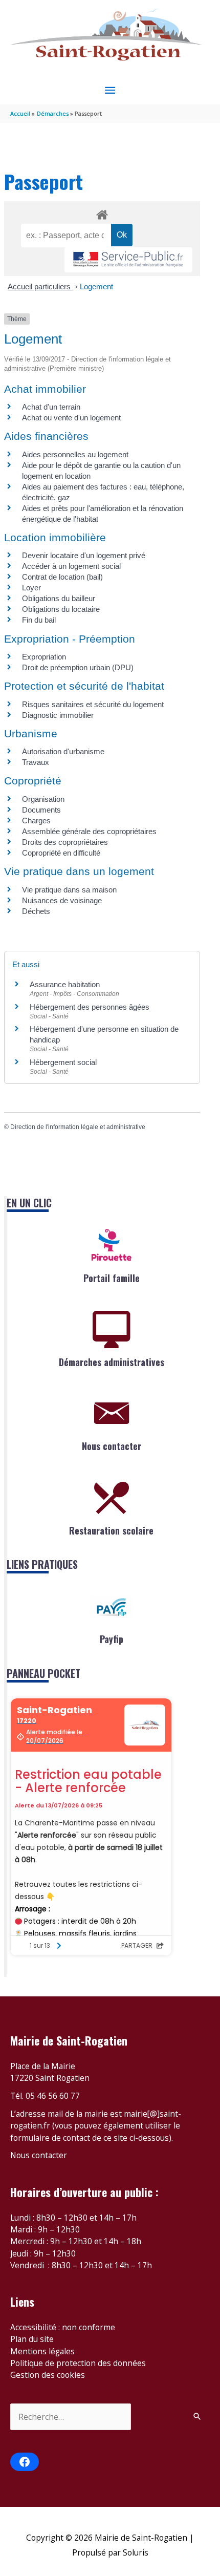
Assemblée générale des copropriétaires (89, 831)
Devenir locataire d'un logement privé (84, 555)
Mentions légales (42, 2351)
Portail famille (112, 1278)
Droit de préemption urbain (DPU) (78, 667)
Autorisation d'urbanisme (63, 751)
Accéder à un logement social (71, 566)
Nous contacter (112, 1446)
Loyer (31, 588)
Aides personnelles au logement (75, 454)
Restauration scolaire (111, 1530)
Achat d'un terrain (51, 407)
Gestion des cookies (48, 2375)
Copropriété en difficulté (61, 853)
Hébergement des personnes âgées (90, 1007)
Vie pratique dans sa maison (69, 890)
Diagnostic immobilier (58, 715)
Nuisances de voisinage (62, 900)
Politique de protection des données (78, 2363)
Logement (96, 286)
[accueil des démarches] (102, 213)
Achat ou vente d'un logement (71, 418)
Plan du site (32, 2339)
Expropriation (44, 657)
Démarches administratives (112, 1362)
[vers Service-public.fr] (128, 260)
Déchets (36, 911)
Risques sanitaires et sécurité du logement (93, 704)
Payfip (112, 1639)
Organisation (43, 799)
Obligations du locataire (61, 609)
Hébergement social (63, 1062)
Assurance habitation (65, 984)
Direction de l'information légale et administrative (78, 1127)
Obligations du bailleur (59, 598)
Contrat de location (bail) (62, 577)
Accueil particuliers (40, 286)
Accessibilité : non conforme (63, 2327)
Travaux (36, 762)
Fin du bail (39, 620)
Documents (41, 810)
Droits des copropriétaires (65, 842)
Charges (36, 821)
